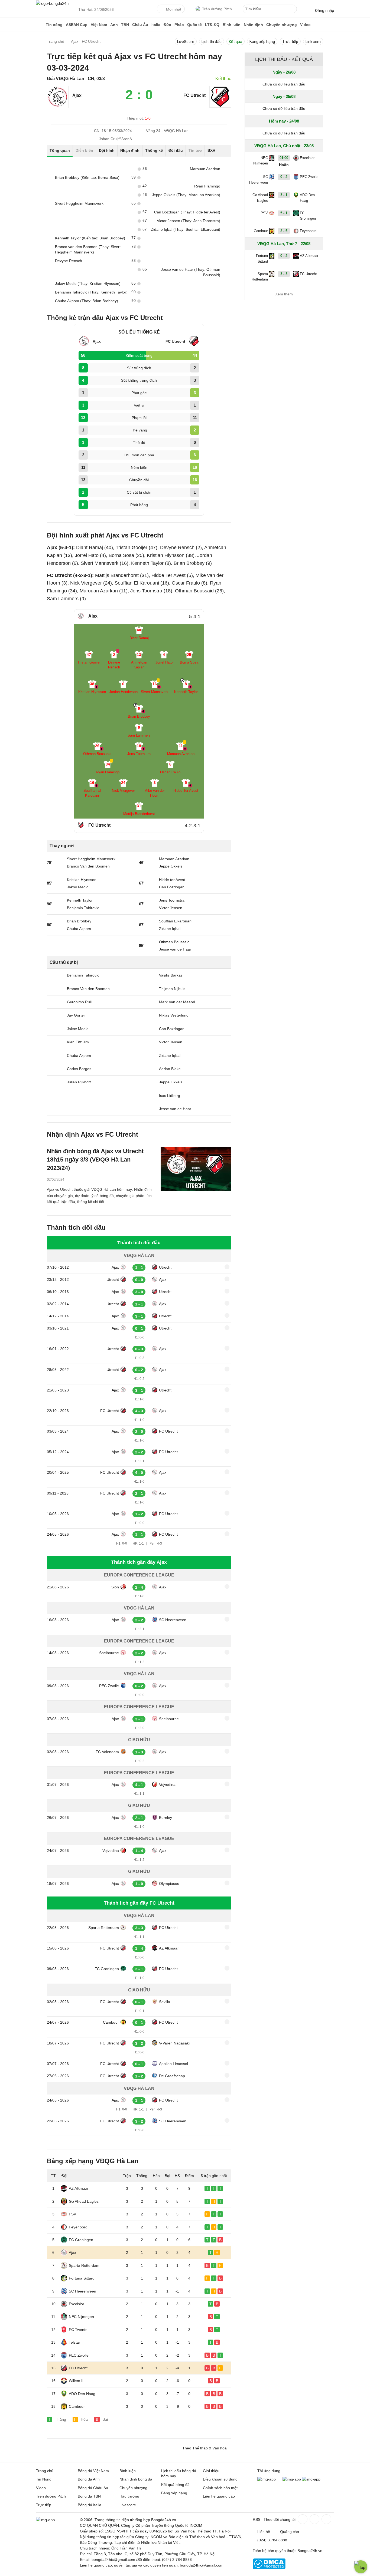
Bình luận (232, 25)
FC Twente (78, 2330)
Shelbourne (109, 1653)
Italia (156, 25)
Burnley (165, 1818)
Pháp (179, 25)
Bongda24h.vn (310, 2551)
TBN (125, 25)
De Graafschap (172, 2076)
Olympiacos (169, 1884)
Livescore (128, 2505)
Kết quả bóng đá (175, 2485)
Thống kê (154, 150)
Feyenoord (78, 2227)
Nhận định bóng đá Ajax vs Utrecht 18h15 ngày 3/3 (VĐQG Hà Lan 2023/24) (95, 1160)
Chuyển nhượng (282, 25)
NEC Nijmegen (81, 2317)
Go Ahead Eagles (84, 2201)
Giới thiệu (211, 2471)
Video (305, 25)
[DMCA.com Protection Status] (269, 2568)
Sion (115, 1587)
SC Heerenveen (173, 1620)
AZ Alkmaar (169, 1948)
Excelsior (77, 2304)
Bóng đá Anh (89, 2479)
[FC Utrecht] (220, 106)
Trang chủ (45, 2471)
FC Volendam (107, 1752)
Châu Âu (140, 25)
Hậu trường (129, 2496)
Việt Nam (99, 25)
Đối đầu (176, 150)
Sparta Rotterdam (104, 1928)
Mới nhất (174, 9)
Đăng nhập (324, 10)
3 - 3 (284, 274)
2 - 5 (284, 231)
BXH (211, 150)
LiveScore (186, 42)
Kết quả (236, 42)
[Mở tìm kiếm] (294, 10)
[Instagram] (314, 2519)
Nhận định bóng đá (136, 2479)
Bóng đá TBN (89, 2496)
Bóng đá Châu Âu (93, 2488)
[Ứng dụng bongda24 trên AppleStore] (311, 2479)
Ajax (77, 95)
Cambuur (111, 2022)
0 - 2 (284, 177)
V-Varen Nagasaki (174, 2043)
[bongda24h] (40, 25)
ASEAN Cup (77, 25)
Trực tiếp (290, 42)
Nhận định (253, 25)
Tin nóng (54, 25)
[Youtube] (326, 2519)
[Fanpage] (302, 2519)
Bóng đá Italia (90, 2505)
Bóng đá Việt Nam (93, 2471)
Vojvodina (167, 1785)
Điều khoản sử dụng (220, 2479)
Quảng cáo (290, 2532)
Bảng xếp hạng (262, 42)
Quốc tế (194, 25)
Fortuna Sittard (82, 2278)
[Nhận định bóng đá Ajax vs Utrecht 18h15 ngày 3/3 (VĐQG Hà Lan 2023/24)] (196, 1169)
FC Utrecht (194, 95)
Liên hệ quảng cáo (219, 2496)
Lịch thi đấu (212, 42)
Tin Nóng (44, 2479)
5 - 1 (284, 213)
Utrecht (165, 1267)
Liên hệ (264, 2532)
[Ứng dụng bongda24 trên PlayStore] (292, 2479)
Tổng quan (60, 150)
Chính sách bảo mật (220, 2488)
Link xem (313, 42)
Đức (167, 25)
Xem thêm (284, 294)
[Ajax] (58, 106)
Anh (114, 25)
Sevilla (165, 2002)
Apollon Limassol (173, 2064)
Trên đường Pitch (217, 9)
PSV (72, 2214)
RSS (257, 2519)
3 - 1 (284, 195)
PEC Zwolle (109, 1686)
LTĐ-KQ (212, 25)
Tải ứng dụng (269, 2471)
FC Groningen (107, 1969)
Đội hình (107, 150)
